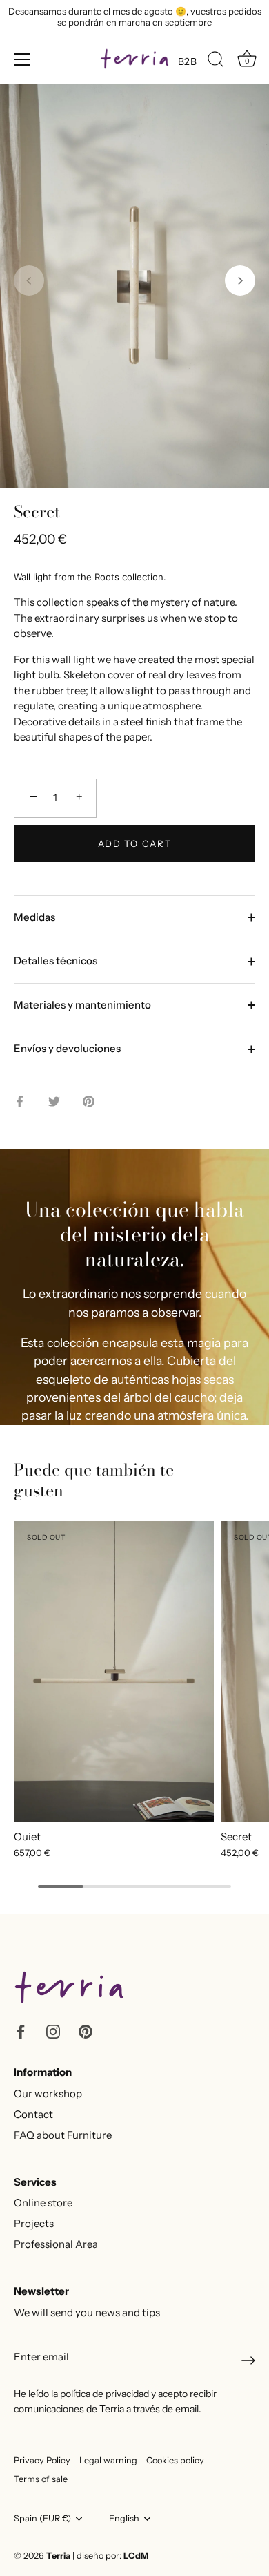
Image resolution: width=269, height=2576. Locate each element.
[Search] (216, 61)
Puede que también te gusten (94, 1480)
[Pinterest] (86, 2030)
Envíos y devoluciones (67, 1048)
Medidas (34, 917)
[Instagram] (53, 2030)
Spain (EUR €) (42, 2518)
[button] (29, 280)
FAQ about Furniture (63, 2135)
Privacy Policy (42, 2460)
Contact (33, 2114)
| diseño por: (110, 2556)
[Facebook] (21, 2030)
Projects (34, 2223)
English (124, 2518)
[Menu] (22, 59)
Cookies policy (175, 2460)
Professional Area (56, 2244)
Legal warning (108, 2460)
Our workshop (48, 2093)
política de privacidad (104, 2394)
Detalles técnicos (56, 961)
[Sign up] (248, 2360)
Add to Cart (135, 843)
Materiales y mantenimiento (82, 1005)
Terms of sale (41, 2479)
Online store (43, 2203)
